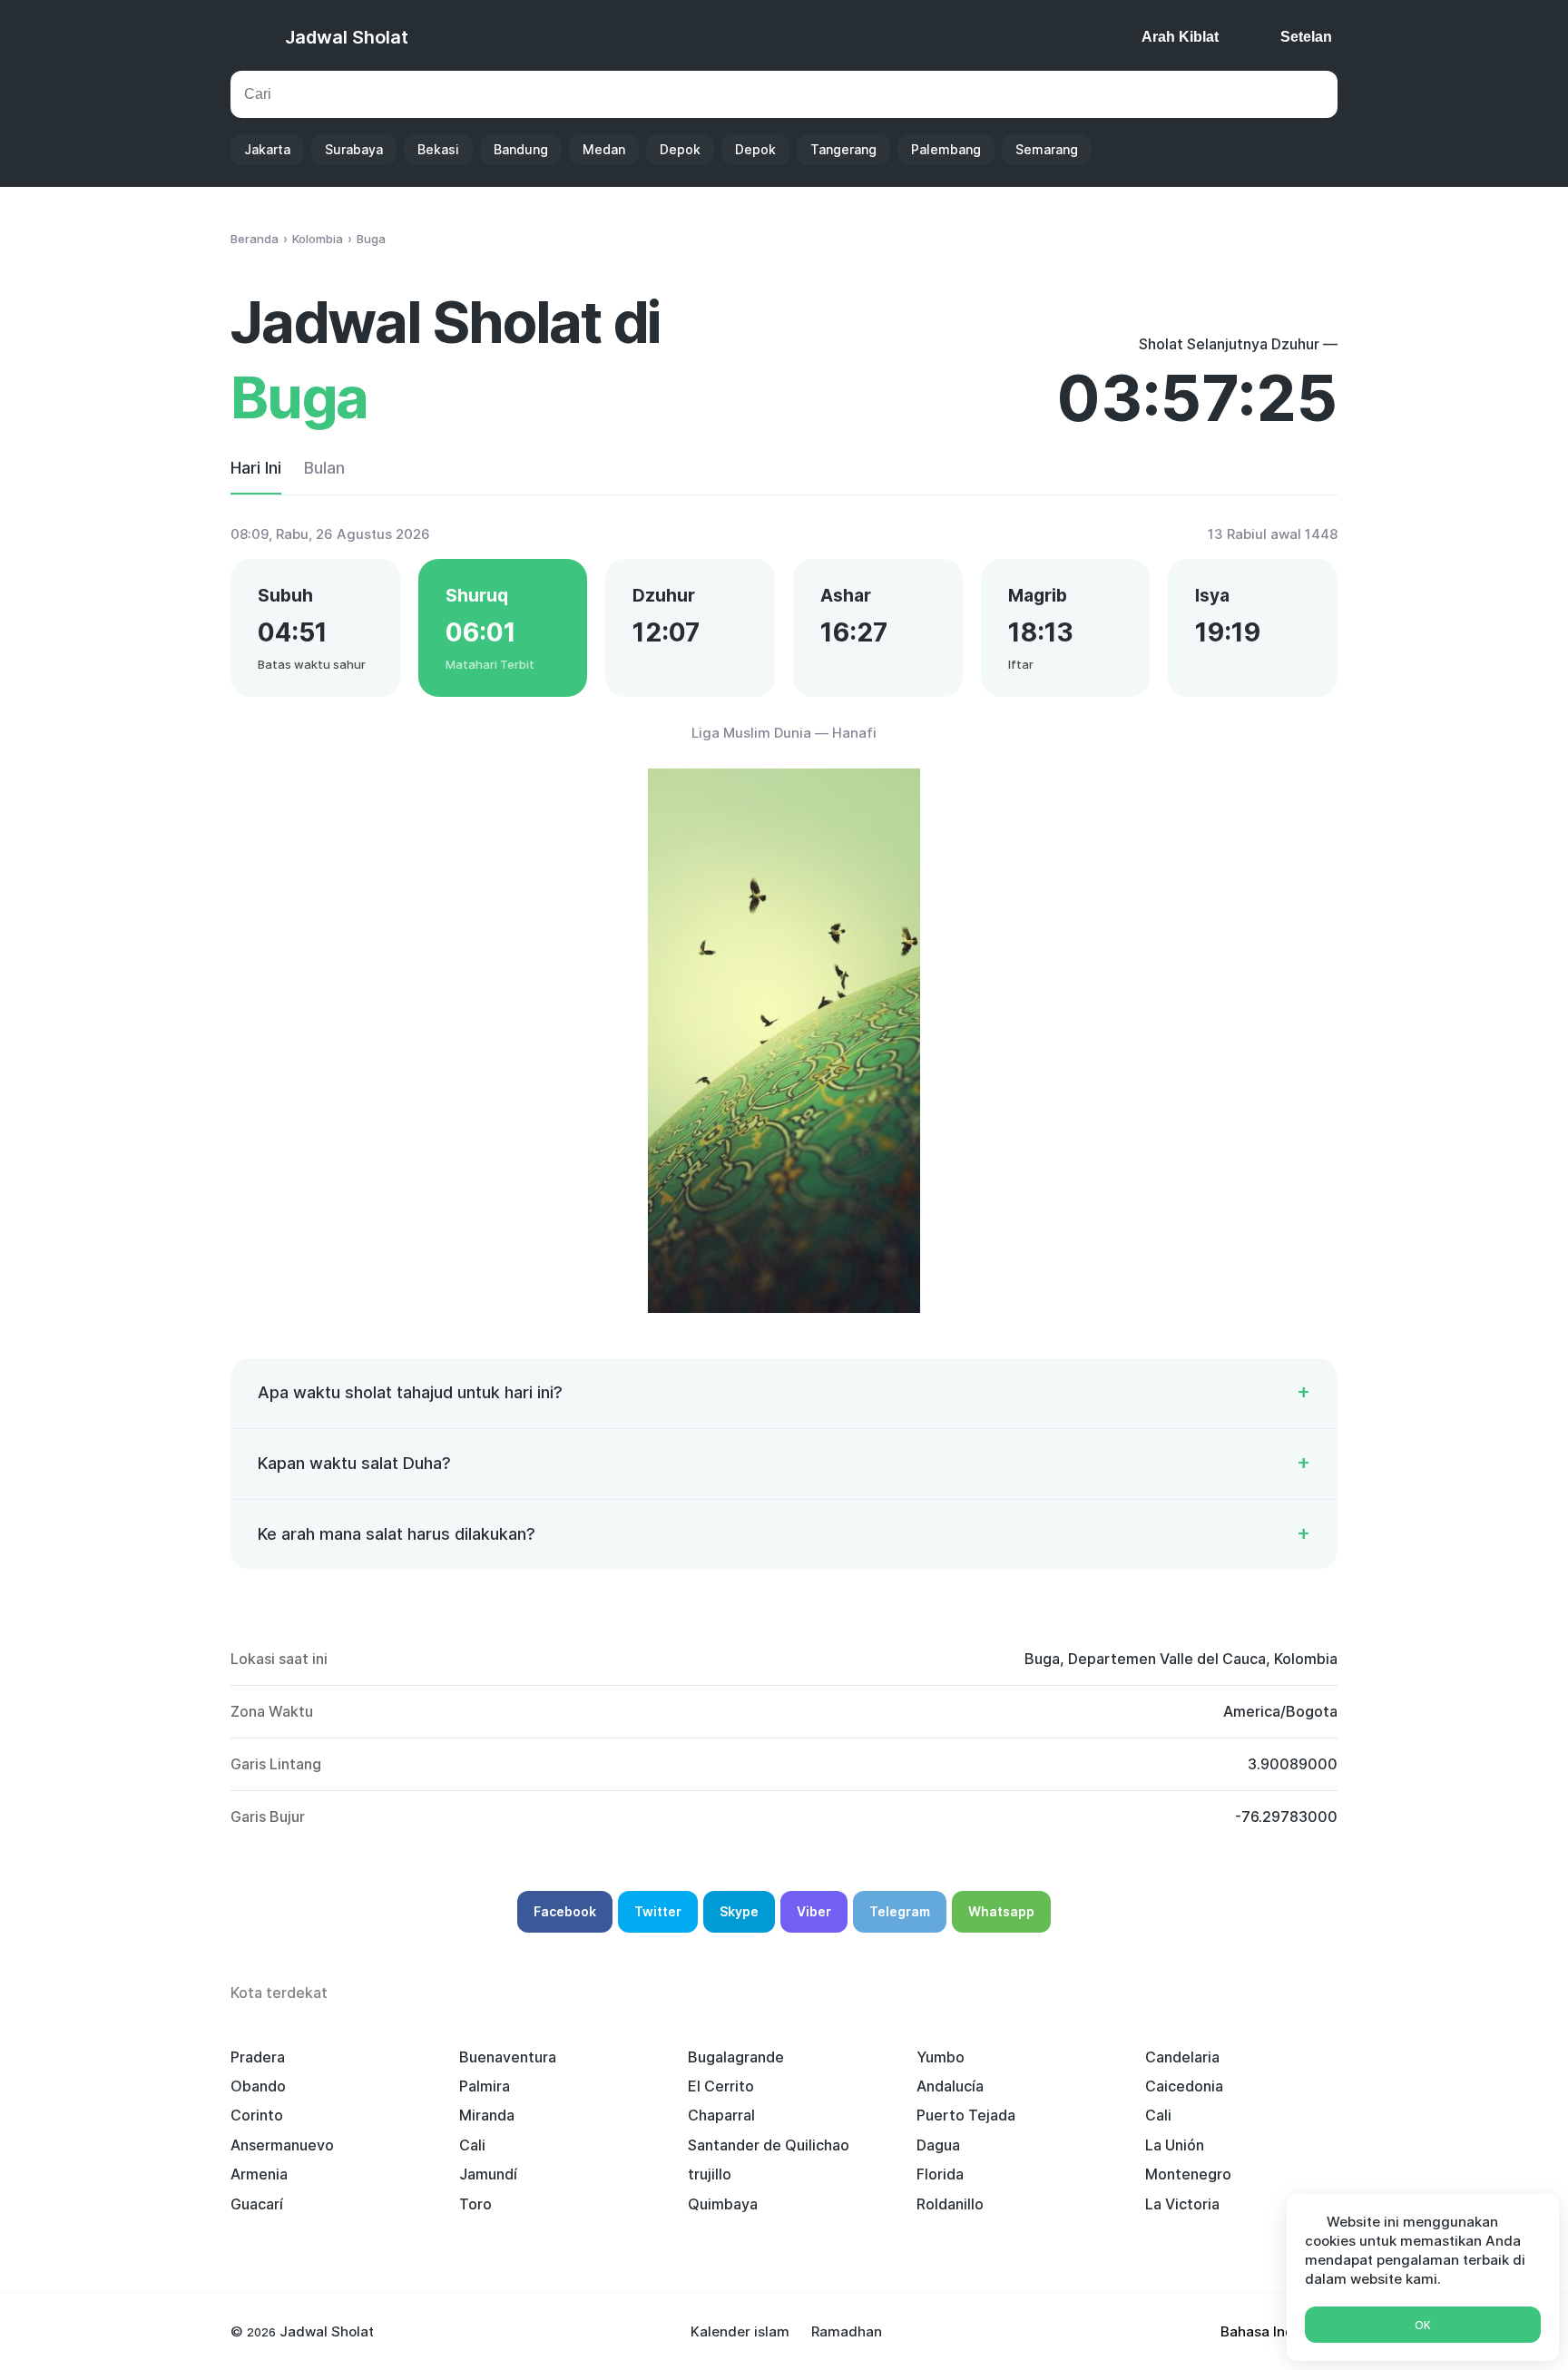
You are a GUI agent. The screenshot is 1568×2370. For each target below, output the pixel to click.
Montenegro (1188, 2174)
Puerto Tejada (966, 2115)
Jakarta (267, 149)
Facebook (565, 1911)
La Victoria (1182, 2204)
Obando (258, 2086)
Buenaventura (508, 2057)
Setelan (1306, 37)
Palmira (485, 2086)
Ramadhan (847, 2331)
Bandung (521, 149)
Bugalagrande (736, 2057)
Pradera (258, 2057)
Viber (814, 1911)
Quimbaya (723, 2204)
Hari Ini (256, 468)
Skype (739, 1911)
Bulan (324, 468)
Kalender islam (740, 2331)
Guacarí (257, 2204)
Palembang (946, 149)
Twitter (658, 1911)
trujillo (710, 2174)
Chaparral (721, 2115)
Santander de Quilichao (769, 2145)
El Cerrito (721, 2086)
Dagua (938, 2145)
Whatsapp (1001, 1911)
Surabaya (354, 149)
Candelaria (1182, 2057)
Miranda (487, 2115)
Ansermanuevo (282, 2145)
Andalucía (950, 2086)
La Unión (1175, 2145)
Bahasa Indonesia (1279, 2331)
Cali (1158, 2115)
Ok (1423, 2325)
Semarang (1047, 149)
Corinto (257, 2115)
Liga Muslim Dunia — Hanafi (784, 733)
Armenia (259, 2174)
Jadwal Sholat (347, 37)
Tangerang (843, 149)
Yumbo (941, 2057)
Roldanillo (950, 2204)
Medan (604, 149)
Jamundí (488, 2174)
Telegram (900, 1911)
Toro (475, 2204)
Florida (940, 2174)
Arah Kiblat (1180, 37)
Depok (680, 149)
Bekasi (438, 149)
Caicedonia (1184, 2086)
